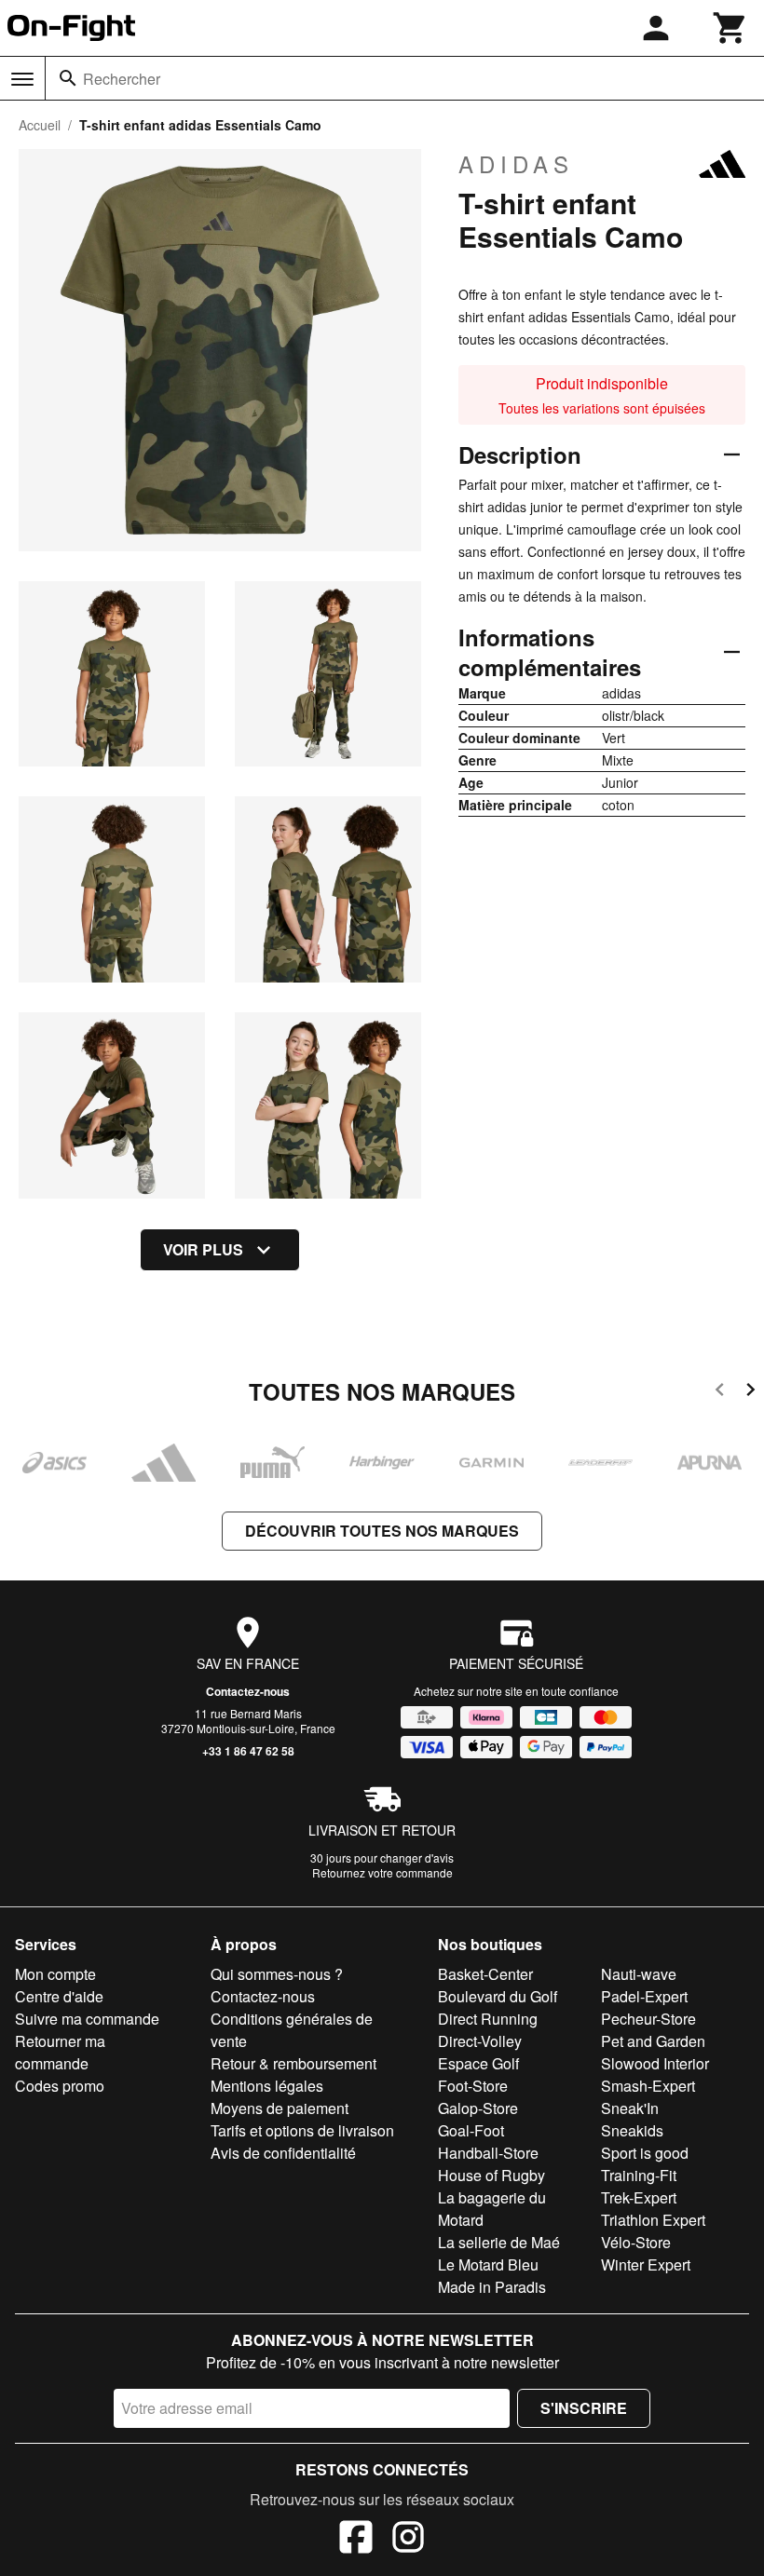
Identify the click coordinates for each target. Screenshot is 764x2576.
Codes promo (60, 2086)
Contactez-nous (248, 1691)
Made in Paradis (492, 2287)
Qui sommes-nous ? (277, 1974)
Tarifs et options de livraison (302, 2130)
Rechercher (122, 79)
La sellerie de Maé (499, 2242)
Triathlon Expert (653, 2220)
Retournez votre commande (382, 1872)
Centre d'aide (59, 1996)
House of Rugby (491, 2175)
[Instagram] (408, 2540)
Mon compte (55, 1974)
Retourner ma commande (60, 2052)
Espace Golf (478, 2063)
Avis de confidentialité (283, 2153)
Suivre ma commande (87, 2019)
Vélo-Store (636, 2242)
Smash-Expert (648, 2086)
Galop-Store (478, 2108)
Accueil (40, 125)
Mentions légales (267, 2086)
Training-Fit (639, 2175)
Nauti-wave (639, 1974)
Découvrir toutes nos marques (382, 1531)
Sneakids (632, 2130)
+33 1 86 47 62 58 (248, 1751)
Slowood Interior (655, 2063)
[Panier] (730, 28)
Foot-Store (473, 2086)
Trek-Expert (639, 2197)
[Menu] (22, 79)
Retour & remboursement (293, 2063)
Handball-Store (488, 2153)
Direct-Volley (480, 2041)
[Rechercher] (68, 78)
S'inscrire (584, 2408)
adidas (516, 164)
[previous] (720, 1393)
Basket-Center (485, 1974)
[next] (750, 1393)
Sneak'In (630, 2108)
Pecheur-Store (648, 2019)
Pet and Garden (653, 2041)
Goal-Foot (471, 2130)
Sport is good (645, 2153)
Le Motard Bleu (488, 2264)
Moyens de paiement (280, 2108)
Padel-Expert (644, 1996)
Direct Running (488, 2019)
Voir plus (203, 1249)
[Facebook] (356, 2540)
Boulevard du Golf (498, 1996)
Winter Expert (646, 2264)
